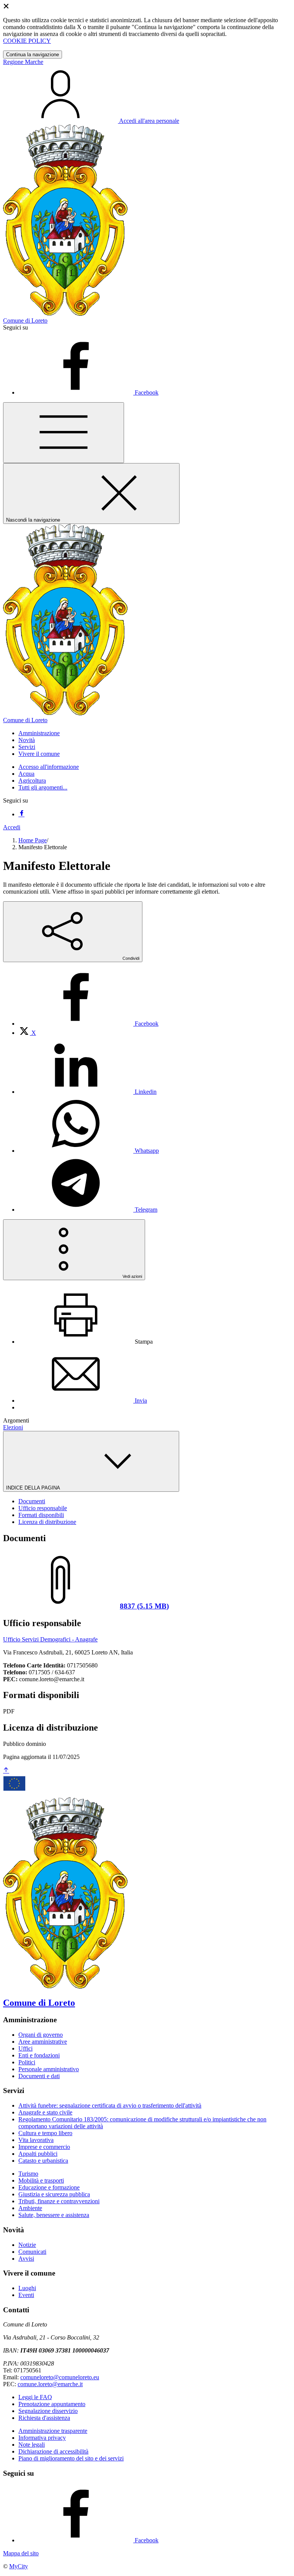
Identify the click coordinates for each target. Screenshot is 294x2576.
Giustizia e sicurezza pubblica (54, 2194)
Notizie (27, 2245)
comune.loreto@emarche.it (50, 2384)
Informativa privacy (42, 2438)
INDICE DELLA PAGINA (34, 1488)
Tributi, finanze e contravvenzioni (59, 2201)
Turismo (28, 2174)
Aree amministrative (43, 2042)
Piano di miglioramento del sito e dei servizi (71, 2458)
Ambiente (30, 2208)
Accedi (12, 827)
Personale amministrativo (49, 2069)
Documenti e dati (39, 2076)
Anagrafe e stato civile (45, 2112)
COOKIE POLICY (27, 41)
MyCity (19, 2566)
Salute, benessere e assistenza (54, 2215)
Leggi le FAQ (35, 2397)
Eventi (26, 2295)
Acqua (26, 774)
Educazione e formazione (49, 2187)
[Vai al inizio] (6, 1771)
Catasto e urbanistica (43, 2161)
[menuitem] (88, 1024)
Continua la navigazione (33, 55)
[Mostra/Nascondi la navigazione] (64, 433)
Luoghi (27, 2288)
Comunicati (32, 2252)
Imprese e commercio (44, 2147)
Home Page (33, 840)
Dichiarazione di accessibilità (53, 2451)
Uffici (25, 2048)
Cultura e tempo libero (45, 2133)
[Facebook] (21, 814)
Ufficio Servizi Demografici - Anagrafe (50, 1639)
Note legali (32, 2445)
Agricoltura (32, 781)
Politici (27, 2062)
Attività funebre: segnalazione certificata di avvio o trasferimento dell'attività (110, 2105)
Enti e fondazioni (39, 2055)
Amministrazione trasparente (53, 2431)
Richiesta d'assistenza (44, 2418)
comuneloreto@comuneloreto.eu (60, 2377)
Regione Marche (23, 62)
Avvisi (26, 2259)
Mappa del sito (21, 2553)
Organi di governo (41, 2035)
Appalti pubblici (38, 2154)
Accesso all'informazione (49, 767)
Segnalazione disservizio (48, 2411)
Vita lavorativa (36, 2140)
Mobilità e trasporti (41, 2180)
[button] (39, 733)
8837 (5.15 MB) (144, 1606)
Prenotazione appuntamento (52, 2404)
